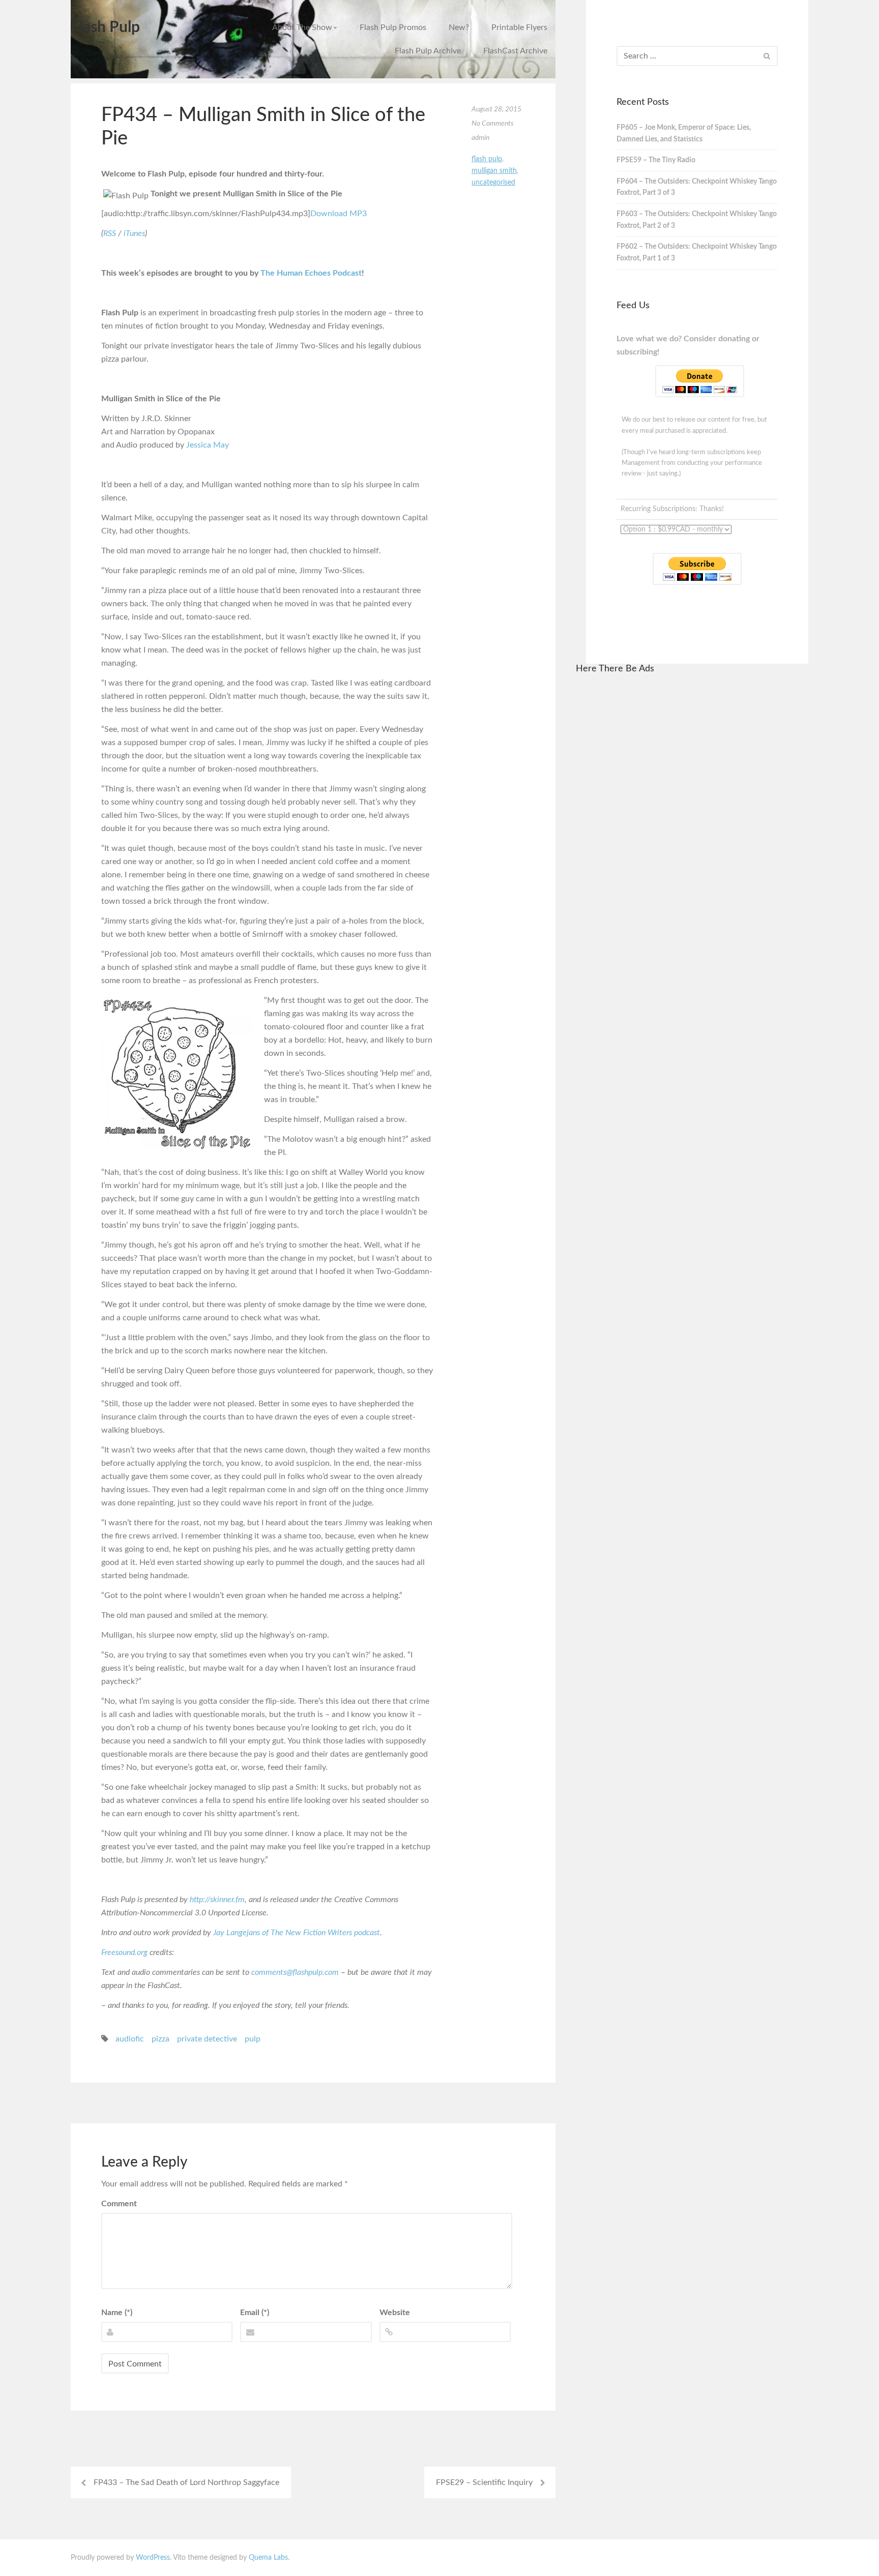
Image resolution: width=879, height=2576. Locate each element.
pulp (253, 2039)
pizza (160, 2039)
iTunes (134, 233)
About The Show (302, 27)
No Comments (493, 124)
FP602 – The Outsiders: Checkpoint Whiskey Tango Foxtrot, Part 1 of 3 (697, 253)
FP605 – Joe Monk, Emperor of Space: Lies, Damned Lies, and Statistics (684, 134)
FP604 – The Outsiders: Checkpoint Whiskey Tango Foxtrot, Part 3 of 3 (697, 187)
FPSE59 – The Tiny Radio (656, 160)
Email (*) (255, 2313)
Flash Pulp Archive (428, 51)
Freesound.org (124, 1952)
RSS (110, 233)
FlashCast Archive (515, 51)
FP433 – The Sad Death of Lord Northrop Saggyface (186, 2482)
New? (459, 27)
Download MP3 (339, 214)
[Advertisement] (692, 837)
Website (395, 2313)
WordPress (153, 2558)
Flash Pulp (105, 27)
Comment (119, 2204)
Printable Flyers (519, 27)
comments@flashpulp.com (295, 1972)
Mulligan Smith (494, 171)
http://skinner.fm (217, 1900)
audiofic (130, 2039)
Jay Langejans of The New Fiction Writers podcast (297, 1933)
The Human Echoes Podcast (311, 273)
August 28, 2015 (496, 109)
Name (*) (117, 2313)
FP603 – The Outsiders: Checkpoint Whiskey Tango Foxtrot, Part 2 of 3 (697, 220)
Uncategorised (493, 183)
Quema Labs (268, 2558)
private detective (207, 2039)
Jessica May (208, 445)
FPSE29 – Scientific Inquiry (484, 2482)
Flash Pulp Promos (393, 27)
